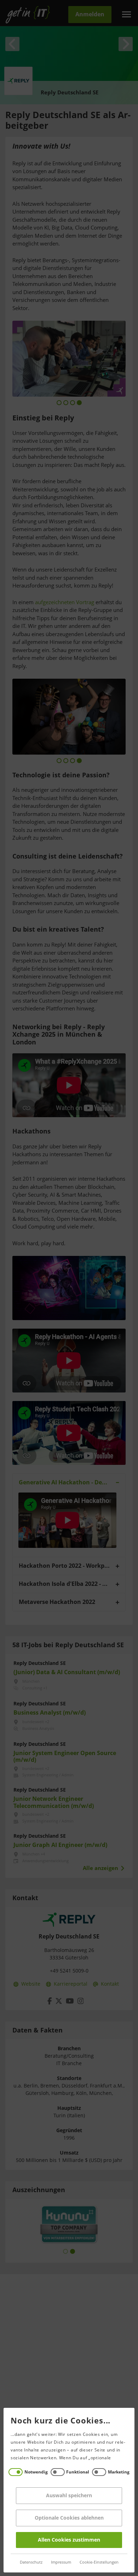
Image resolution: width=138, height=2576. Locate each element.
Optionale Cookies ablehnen (69, 2518)
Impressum (61, 2562)
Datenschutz (31, 2562)
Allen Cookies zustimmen (69, 2540)
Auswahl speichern (69, 2496)
